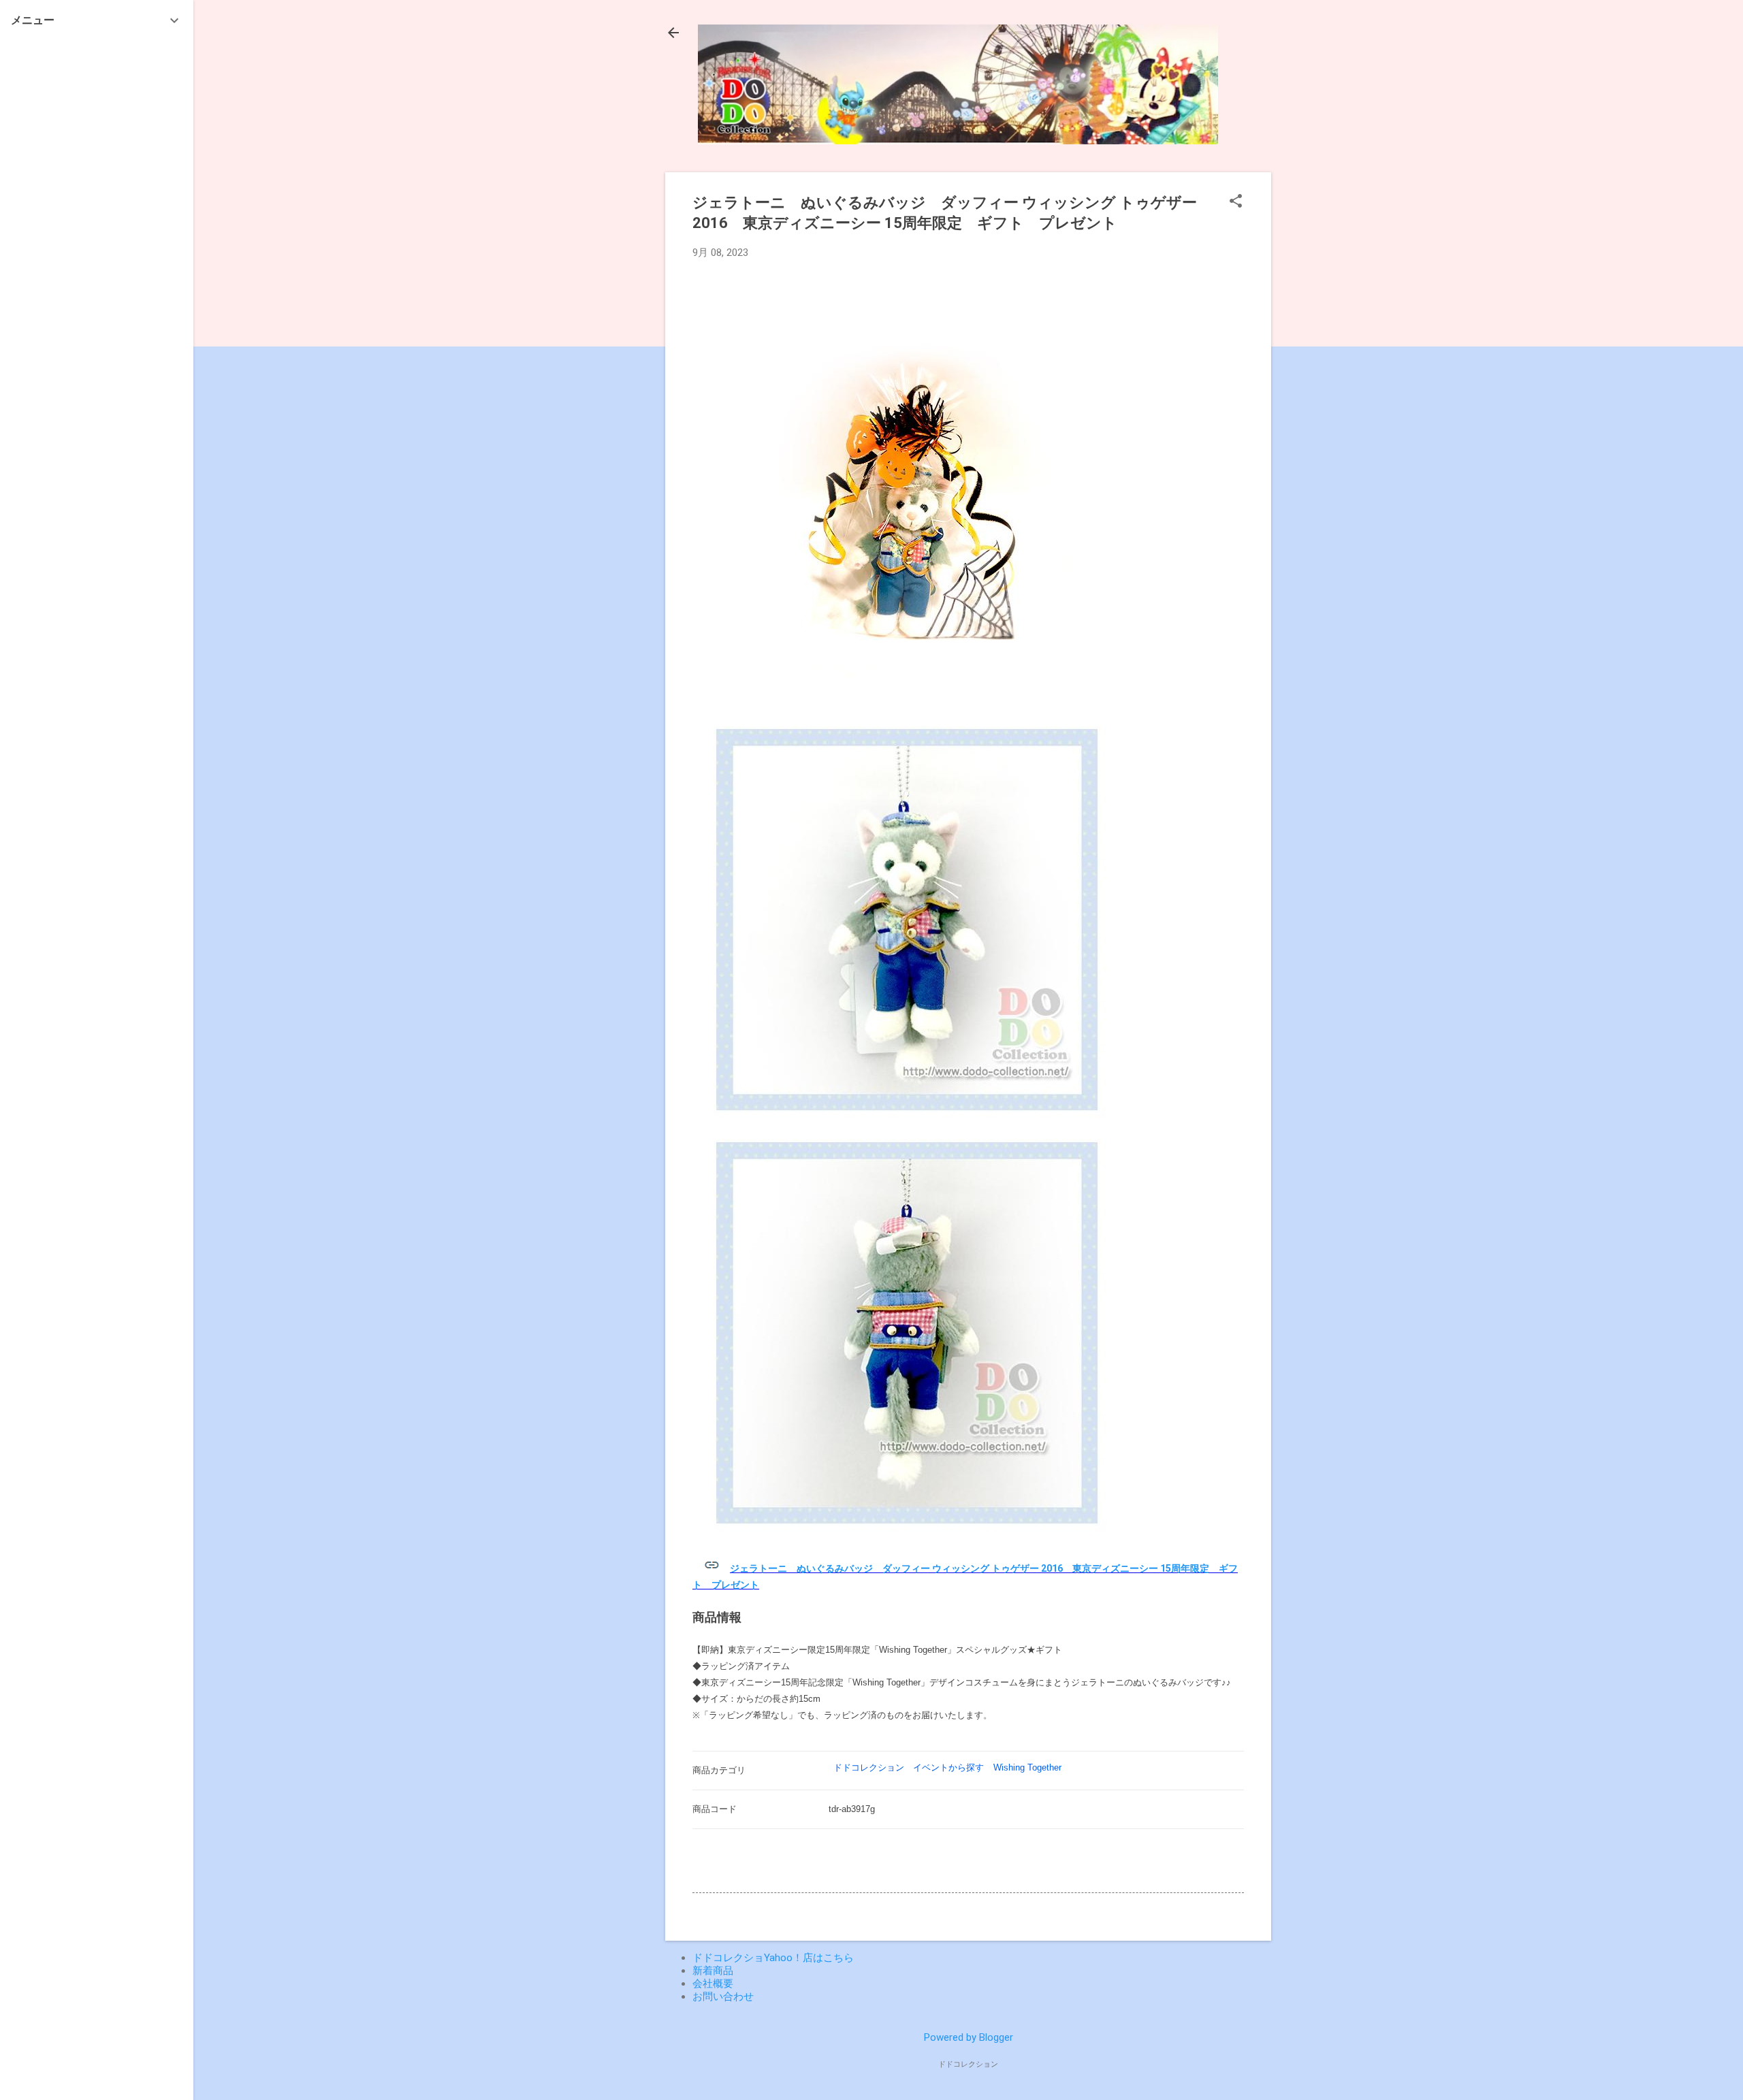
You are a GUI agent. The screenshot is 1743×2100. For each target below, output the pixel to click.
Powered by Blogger (969, 2037)
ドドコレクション (869, 1767)
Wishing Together (1027, 1767)
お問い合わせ (723, 1997)
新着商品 (713, 1971)
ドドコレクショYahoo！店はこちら (773, 1958)
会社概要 (713, 1984)
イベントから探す (948, 1767)
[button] (1236, 202)
